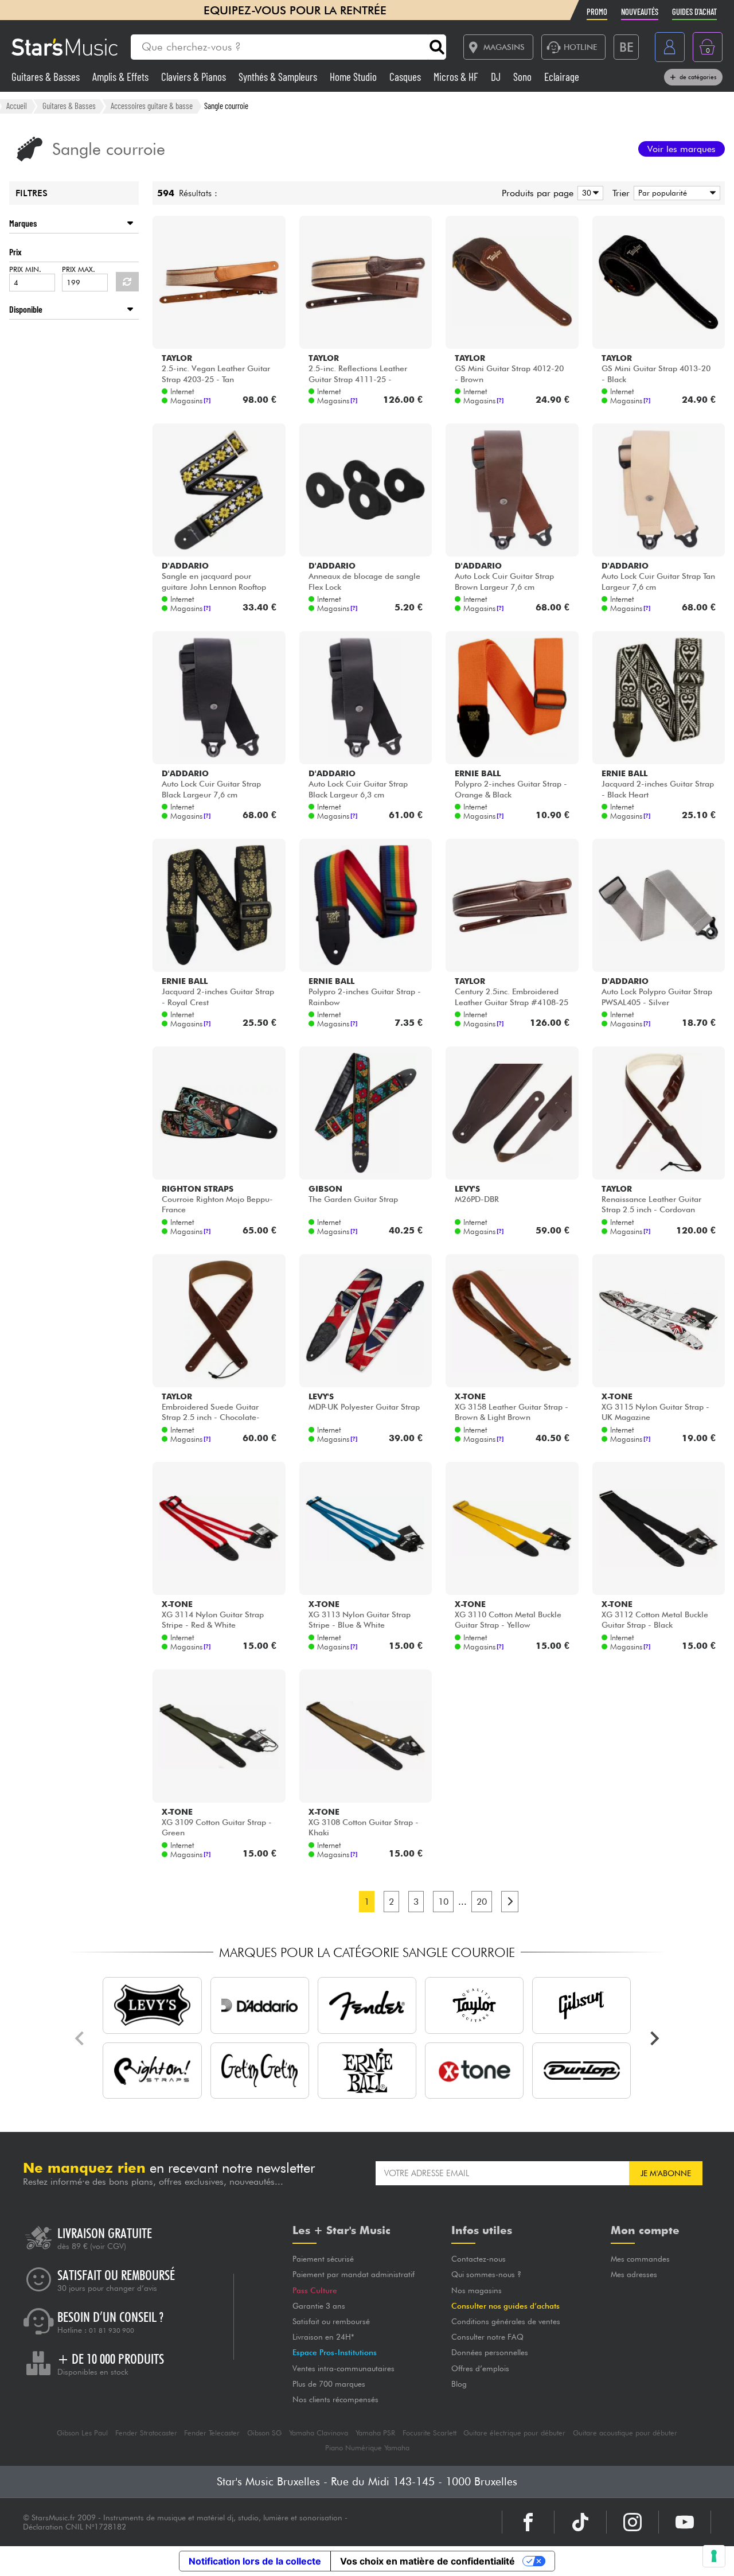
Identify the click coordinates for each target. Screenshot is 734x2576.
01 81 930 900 (112, 2330)
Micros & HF (457, 77)
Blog (459, 2384)
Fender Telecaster (212, 2433)
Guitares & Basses (47, 77)
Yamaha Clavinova (319, 2433)
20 (482, 1902)
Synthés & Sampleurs (279, 77)
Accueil (17, 106)
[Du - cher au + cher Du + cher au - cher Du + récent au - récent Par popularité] (675, 193)
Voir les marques (682, 149)
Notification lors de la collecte (255, 2561)
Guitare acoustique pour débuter (625, 2433)
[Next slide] (654, 2038)
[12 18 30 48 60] (588, 193)
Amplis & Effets (122, 77)
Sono (524, 77)
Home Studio (354, 77)
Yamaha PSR (375, 2433)
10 (443, 1902)
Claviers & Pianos (195, 77)
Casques (406, 77)
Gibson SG (264, 2433)
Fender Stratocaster (146, 2433)
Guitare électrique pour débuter (514, 2433)
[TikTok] (580, 2522)
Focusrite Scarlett (430, 2433)
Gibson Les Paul (82, 2433)
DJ (497, 77)
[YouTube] (685, 2522)
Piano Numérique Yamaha (367, 2448)
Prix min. (25, 269)
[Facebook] (528, 2522)
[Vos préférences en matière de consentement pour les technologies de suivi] (714, 2556)
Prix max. (79, 269)
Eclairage (562, 77)
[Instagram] (633, 2522)
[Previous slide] (80, 2038)
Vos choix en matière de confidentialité (427, 2561)
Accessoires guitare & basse (152, 106)
